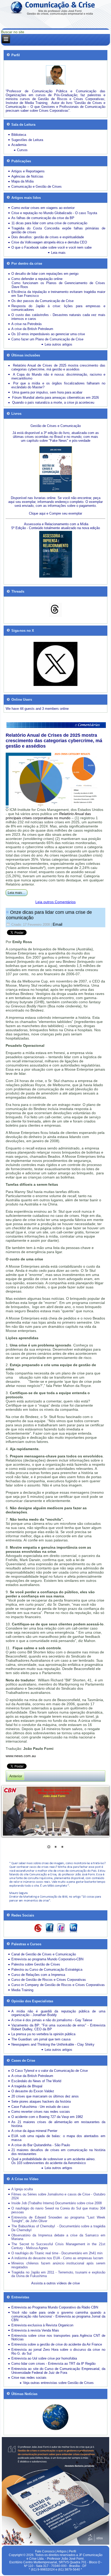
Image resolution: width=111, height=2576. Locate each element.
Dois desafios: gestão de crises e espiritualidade (48, 237)
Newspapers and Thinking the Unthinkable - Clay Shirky (53, 2044)
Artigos (62, 2551)
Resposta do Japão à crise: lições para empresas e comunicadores (58, 308)
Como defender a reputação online (37, 279)
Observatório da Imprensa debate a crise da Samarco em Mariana (58, 2237)
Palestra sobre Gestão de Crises (36, 1964)
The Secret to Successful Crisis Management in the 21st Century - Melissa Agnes (58, 2246)
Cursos (22, 150)
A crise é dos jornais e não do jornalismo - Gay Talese (52, 2020)
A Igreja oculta (22, 2189)
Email (57, 924)
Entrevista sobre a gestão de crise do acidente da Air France (57, 2344)
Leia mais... (17, 893)
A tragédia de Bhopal (27, 2086)
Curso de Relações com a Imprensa (38, 1975)
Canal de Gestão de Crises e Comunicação (44, 1954)
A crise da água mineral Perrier (34, 2131)
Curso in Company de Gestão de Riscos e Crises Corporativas (58, 1985)
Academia (19, 145)
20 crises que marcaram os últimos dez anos (45, 2096)
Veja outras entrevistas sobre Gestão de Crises (58, 2383)
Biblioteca (19, 135)
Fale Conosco (45, 2551)
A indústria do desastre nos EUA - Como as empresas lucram (57, 2258)
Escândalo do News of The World (36, 2081)
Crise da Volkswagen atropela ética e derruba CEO (49, 242)
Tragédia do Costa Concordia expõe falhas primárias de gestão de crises (58, 230)
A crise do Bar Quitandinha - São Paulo (41, 2145)
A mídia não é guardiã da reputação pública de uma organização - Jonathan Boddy (58, 2013)
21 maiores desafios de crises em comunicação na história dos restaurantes (58, 2152)
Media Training (22, 1990)
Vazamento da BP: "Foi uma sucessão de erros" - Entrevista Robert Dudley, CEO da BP (58, 2027)
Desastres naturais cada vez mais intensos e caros (58, 317)
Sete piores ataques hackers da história (41, 2101)
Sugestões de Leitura (27, 140)
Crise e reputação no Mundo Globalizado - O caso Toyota (54, 213)
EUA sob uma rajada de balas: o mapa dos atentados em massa (58, 2138)
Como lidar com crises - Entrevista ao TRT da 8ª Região (53, 2364)
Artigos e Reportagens (28, 171)
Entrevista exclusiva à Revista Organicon (42, 2325)
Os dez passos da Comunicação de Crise (42, 301)
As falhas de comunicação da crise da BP (43, 218)
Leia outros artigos (58, 344)
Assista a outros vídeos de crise (55, 2283)
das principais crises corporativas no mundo (48, 816)
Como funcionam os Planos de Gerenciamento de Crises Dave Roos (58, 285)
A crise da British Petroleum (32, 329)
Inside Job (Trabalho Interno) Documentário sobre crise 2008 (57, 2203)
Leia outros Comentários (55, 902)
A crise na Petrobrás (27, 324)
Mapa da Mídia (22, 181)
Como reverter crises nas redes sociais (41, 2112)
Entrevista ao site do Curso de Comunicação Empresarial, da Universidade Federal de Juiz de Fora (58, 2371)
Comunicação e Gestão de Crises (37, 187)
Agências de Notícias (27, 176)
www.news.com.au (21, 1756)
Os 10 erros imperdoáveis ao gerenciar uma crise (48, 334)
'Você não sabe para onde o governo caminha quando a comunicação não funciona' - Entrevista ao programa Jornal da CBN (58, 2316)
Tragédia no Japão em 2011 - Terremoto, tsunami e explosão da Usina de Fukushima (58, 2274)
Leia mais (58, 253)
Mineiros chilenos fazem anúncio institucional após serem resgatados (58, 2265)
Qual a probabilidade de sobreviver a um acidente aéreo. (53, 2159)
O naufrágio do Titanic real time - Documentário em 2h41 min (57, 2253)
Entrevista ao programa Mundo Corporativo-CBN (47, 1959)
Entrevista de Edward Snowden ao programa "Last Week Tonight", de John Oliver (58, 2219)
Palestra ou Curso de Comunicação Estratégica (47, 1970)
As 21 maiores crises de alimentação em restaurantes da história (58, 2124)
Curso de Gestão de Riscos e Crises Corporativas (49, 1980)
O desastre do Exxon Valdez (33, 2091)
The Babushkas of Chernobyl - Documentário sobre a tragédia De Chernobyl (58, 2228)
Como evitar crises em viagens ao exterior (43, 208)
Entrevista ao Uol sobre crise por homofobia (44, 2358)
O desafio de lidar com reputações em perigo (45, 274)
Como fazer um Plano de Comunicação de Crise (47, 339)
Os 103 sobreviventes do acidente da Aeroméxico (49, 2163)
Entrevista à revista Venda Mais (35, 2330)
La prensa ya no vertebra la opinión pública (43, 2034)
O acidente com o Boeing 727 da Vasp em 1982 (47, 2117)
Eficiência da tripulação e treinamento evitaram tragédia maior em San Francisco (58, 294)
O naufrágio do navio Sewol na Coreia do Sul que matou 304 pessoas (58, 2210)
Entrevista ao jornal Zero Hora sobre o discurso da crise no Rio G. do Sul (58, 2352)
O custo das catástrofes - (32, 315)
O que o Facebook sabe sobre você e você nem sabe (51, 247)
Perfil (73, 2551)
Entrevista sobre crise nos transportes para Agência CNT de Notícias (58, 2338)
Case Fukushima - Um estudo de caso (40, 2107)
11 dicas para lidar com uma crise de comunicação (49, 223)
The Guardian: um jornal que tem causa (41, 2039)
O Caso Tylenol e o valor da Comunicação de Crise (50, 2071)
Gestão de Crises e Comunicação (56, 426)
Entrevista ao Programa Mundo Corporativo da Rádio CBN (55, 2307)
